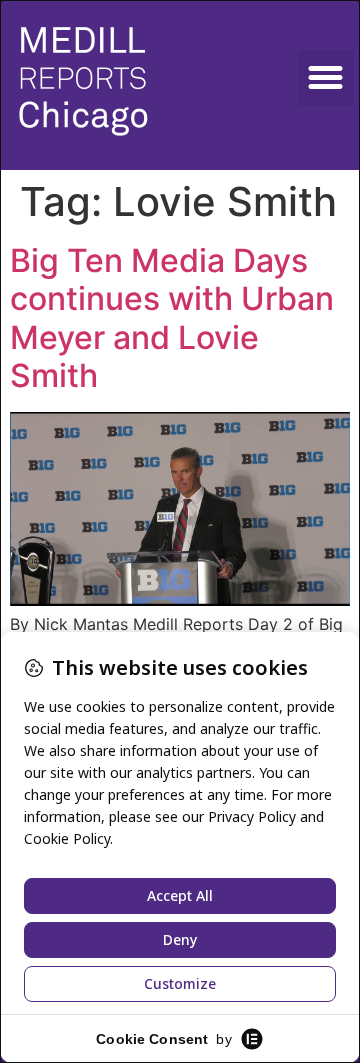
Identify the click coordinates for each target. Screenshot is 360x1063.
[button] (326, 78)
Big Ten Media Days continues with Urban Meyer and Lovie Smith (172, 318)
